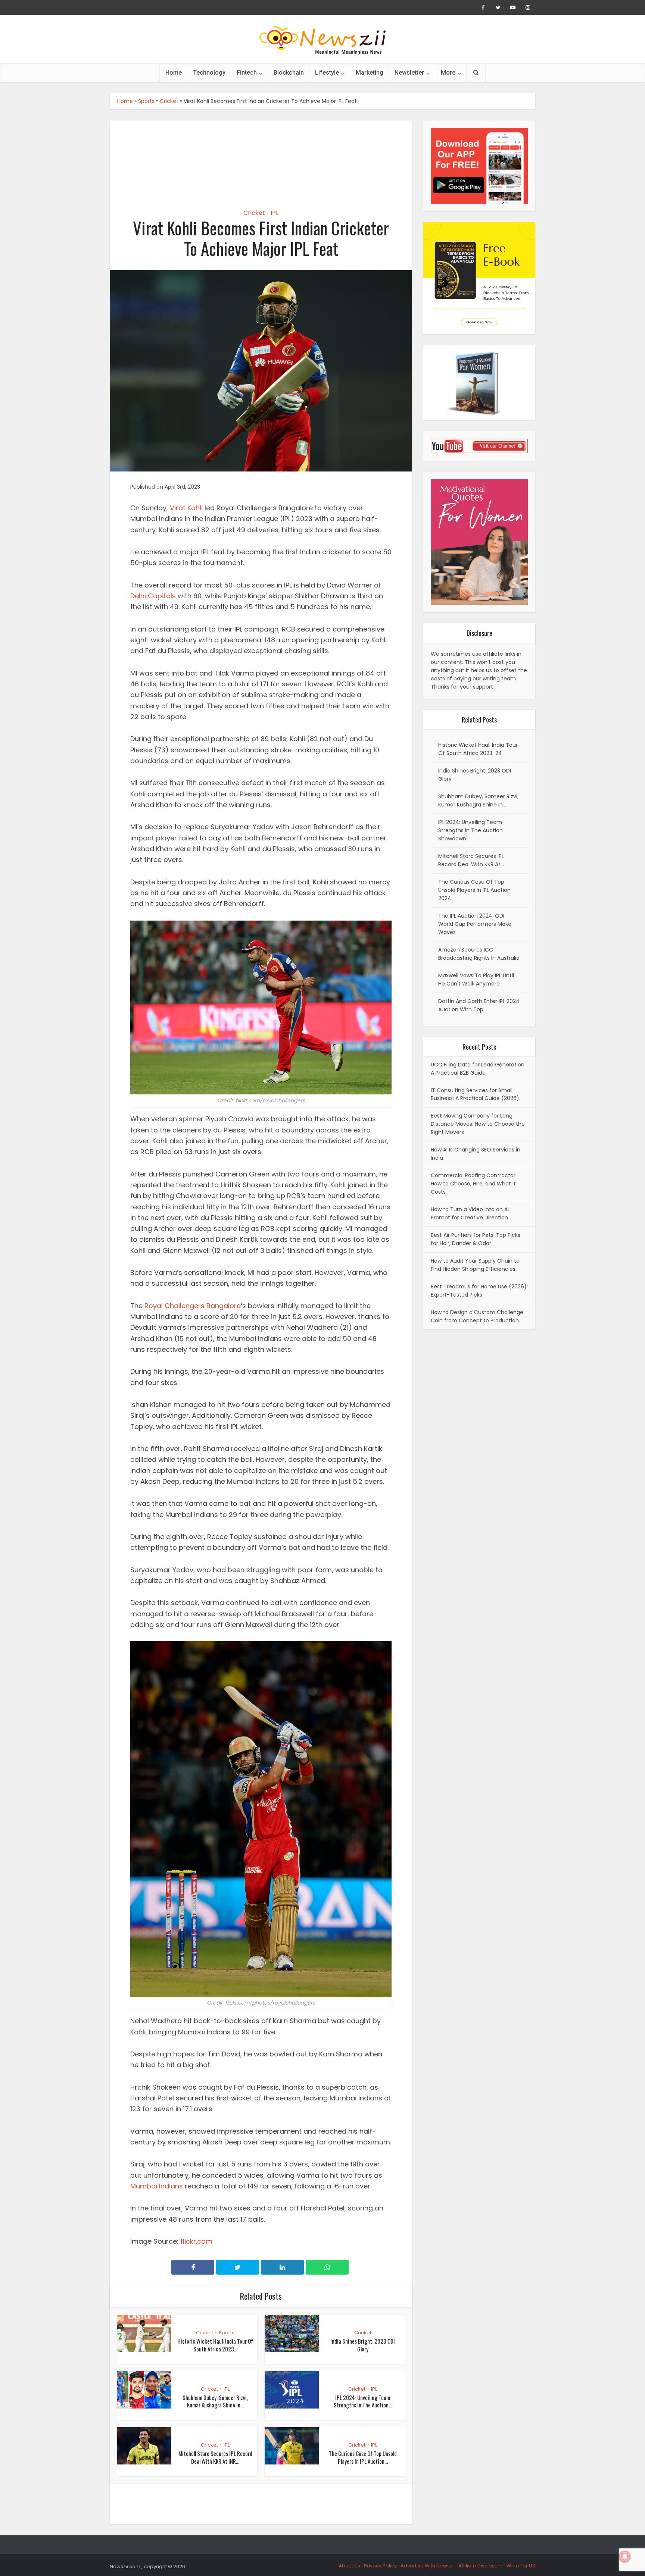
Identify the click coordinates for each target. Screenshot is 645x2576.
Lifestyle (327, 73)
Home (174, 73)
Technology (209, 73)
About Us (349, 2566)
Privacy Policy (380, 2566)
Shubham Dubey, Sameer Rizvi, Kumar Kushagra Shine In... (215, 2401)
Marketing (370, 73)
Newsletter (409, 73)
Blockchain (289, 73)
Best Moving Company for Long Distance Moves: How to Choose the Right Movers (478, 1124)
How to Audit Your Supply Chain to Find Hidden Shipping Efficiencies (475, 1265)
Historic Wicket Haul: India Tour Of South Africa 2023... (215, 2345)
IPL (275, 213)
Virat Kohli (186, 508)
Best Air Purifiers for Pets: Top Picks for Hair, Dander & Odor (476, 1239)
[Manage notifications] (625, 2557)
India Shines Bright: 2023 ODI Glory (363, 2345)
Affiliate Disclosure (481, 2566)
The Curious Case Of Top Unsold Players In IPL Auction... (363, 2457)
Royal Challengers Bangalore (193, 1306)
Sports (146, 101)
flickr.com (196, 2241)
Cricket (169, 101)
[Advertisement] (261, 158)
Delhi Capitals (153, 596)
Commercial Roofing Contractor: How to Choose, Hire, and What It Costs (474, 1184)
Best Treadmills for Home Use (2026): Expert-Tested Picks (479, 1291)
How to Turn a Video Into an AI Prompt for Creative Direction (470, 1213)
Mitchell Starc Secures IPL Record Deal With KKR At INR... (215, 2457)
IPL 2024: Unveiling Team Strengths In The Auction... (363, 2401)
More (448, 73)
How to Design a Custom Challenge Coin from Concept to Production (477, 1316)
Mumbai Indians (157, 2186)
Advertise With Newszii (428, 2566)
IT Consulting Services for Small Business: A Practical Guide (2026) (475, 1094)
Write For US (521, 2566)
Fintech (247, 73)
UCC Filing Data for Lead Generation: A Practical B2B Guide (478, 1069)
